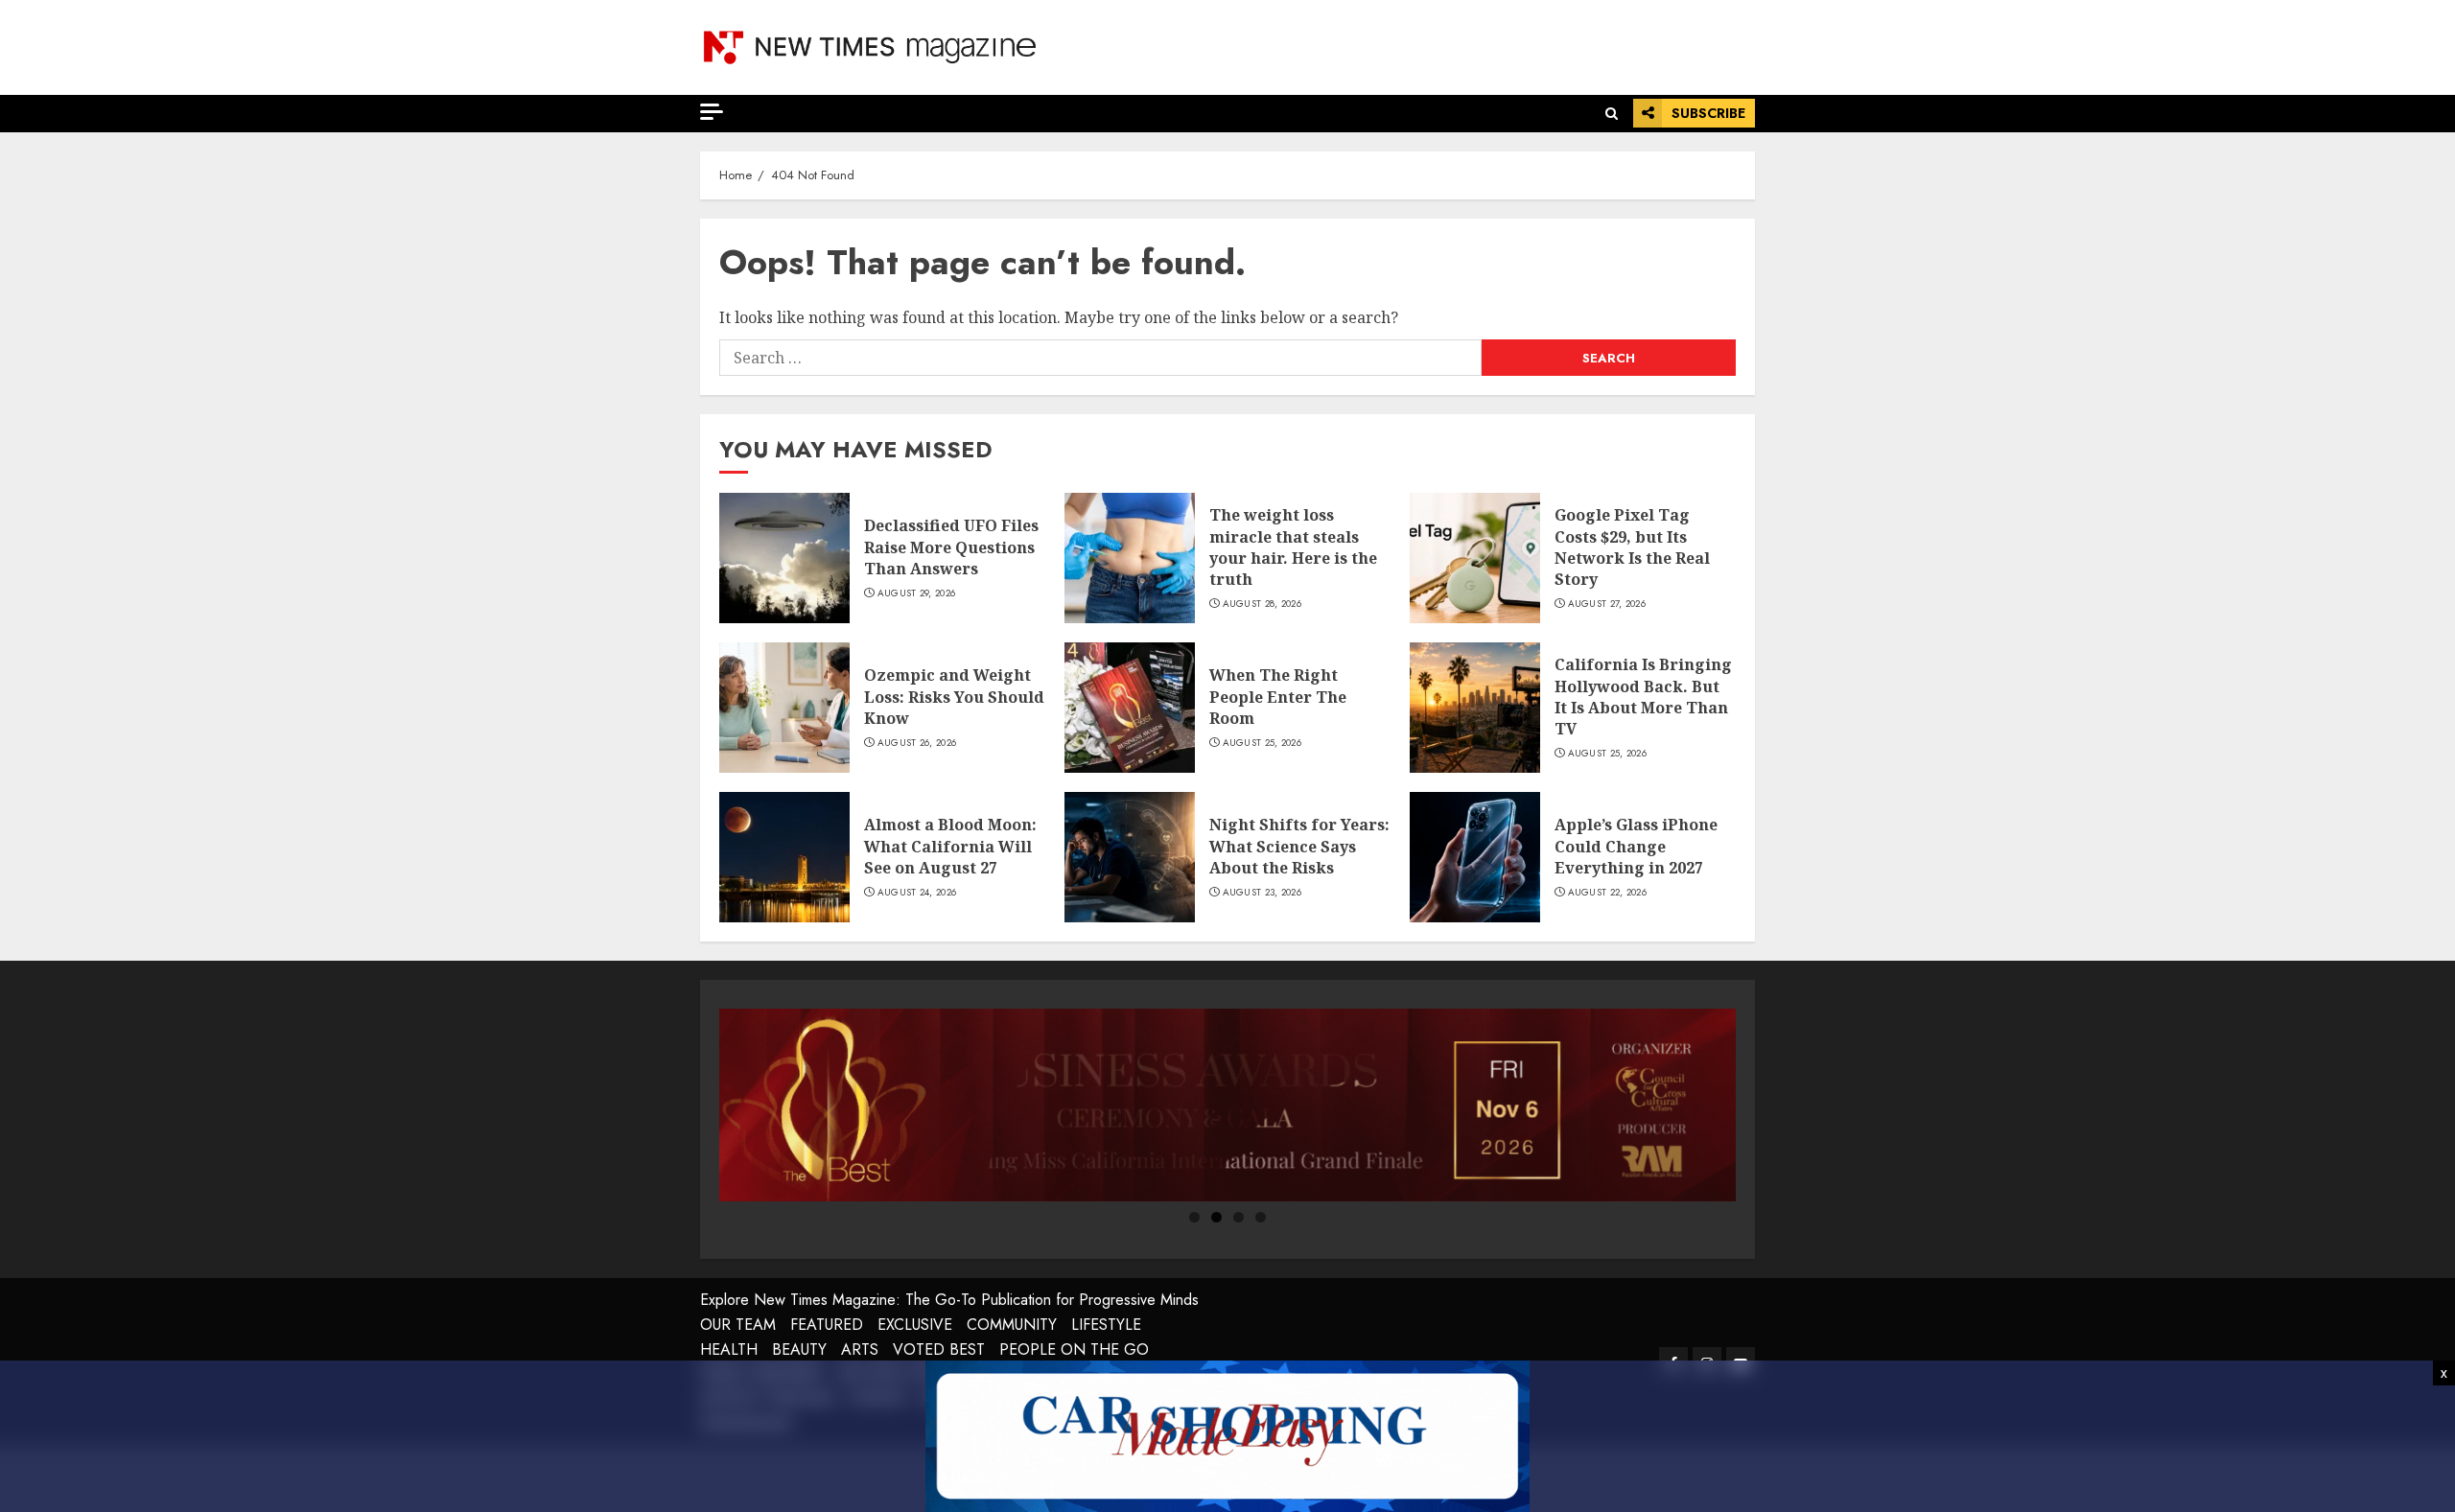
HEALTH (729, 1349)
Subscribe (1708, 113)
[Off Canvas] (712, 112)
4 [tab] (1261, 1217)
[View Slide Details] (1227, 1105)
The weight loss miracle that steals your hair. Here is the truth (1293, 547)
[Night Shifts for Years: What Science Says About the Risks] (1130, 857)
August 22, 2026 (1608, 893)
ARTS (860, 1349)
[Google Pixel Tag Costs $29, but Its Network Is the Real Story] (1475, 558)
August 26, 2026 (917, 743)
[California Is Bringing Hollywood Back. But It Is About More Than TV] (1475, 708)
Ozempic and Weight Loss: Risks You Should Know (954, 697)
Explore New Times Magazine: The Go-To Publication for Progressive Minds (949, 1300)
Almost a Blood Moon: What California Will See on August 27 (950, 846)
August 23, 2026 (1263, 893)
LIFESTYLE (1106, 1325)
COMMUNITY (1012, 1325)
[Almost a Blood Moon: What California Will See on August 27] (784, 857)
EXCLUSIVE (915, 1325)
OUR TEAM (738, 1325)
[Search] (1612, 114)
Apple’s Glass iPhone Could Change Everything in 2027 (1636, 846)
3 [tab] (1239, 1217)
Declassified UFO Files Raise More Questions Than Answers (951, 547)
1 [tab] (1194, 1217)
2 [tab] (1216, 1217)
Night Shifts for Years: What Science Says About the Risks (1299, 846)
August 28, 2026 (1263, 604)
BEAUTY (799, 1349)
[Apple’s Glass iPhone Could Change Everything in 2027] (1475, 857)
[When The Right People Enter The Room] (1130, 708)
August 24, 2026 (917, 893)
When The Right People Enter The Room (1278, 697)
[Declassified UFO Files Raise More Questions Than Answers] (784, 558)
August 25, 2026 (1263, 743)
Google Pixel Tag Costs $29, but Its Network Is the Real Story (1632, 547)
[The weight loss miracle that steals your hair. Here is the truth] (1130, 558)
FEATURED (827, 1325)
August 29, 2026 (917, 593)
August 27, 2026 (1607, 604)
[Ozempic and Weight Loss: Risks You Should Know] (784, 708)
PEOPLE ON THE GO (1074, 1349)
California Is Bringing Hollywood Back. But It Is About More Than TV (1643, 697)
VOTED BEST (939, 1349)
